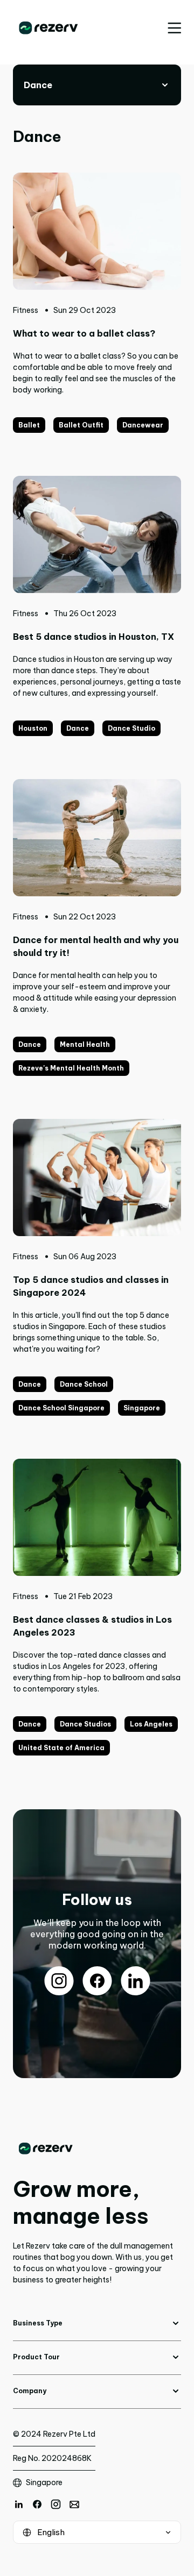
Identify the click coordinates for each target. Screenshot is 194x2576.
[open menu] (174, 28)
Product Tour (36, 2357)
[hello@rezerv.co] (74, 2504)
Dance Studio (131, 728)
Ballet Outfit (81, 425)
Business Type (38, 2323)
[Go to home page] (97, 2149)
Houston (33, 728)
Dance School (84, 1384)
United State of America (61, 1748)
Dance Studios (85, 1724)
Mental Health (85, 1044)
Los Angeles (151, 1724)
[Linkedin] (19, 2504)
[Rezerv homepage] (48, 28)
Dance (78, 728)
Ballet (29, 425)
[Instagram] (56, 2504)
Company (30, 2391)
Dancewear (143, 425)
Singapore (142, 1408)
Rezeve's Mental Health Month (71, 1068)
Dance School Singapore (61, 1408)
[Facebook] (37, 2504)
